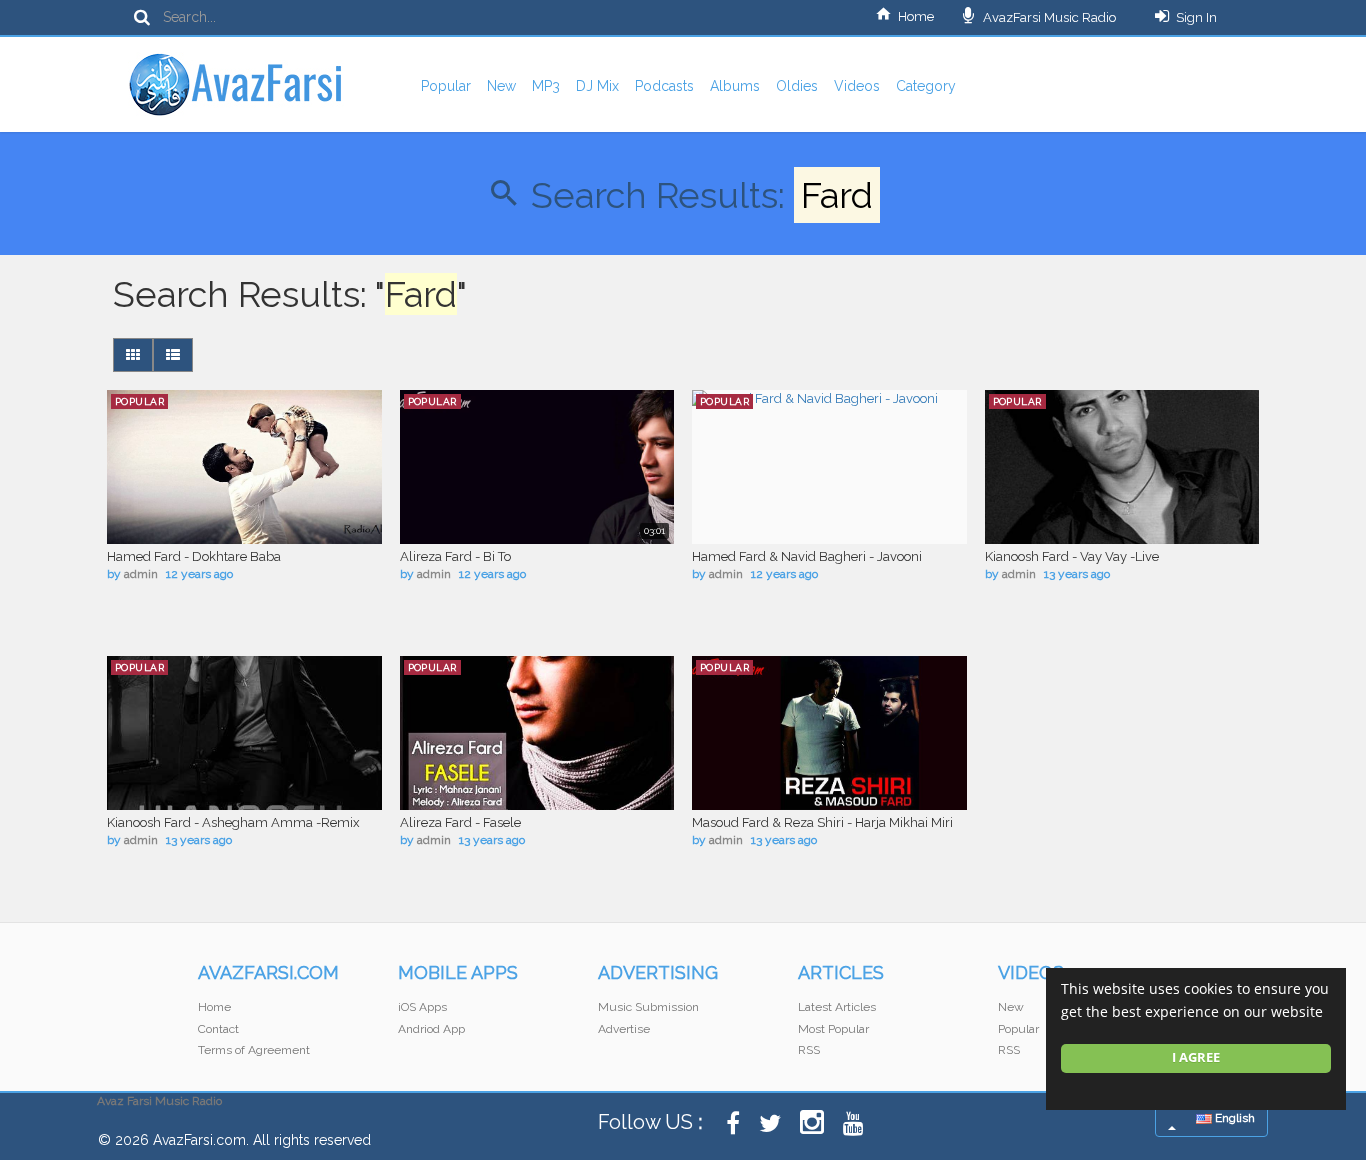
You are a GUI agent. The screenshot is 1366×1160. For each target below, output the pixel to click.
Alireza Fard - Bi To (455, 556)
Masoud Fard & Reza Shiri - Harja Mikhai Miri (822, 822)
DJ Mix (597, 86)
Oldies (797, 86)
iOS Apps (422, 1007)
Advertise (624, 1029)
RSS (809, 1050)
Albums (735, 86)
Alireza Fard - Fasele (460, 822)
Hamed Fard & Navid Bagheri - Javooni (807, 556)
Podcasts (664, 86)
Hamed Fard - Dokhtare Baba (194, 556)
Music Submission (648, 1007)
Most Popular (833, 1029)
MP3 (546, 86)
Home (916, 16)
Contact (218, 1029)
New (501, 86)
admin (141, 574)
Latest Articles (837, 1007)
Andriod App (431, 1029)
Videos (857, 86)
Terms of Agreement (254, 1050)
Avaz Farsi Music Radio (159, 1101)
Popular (446, 86)
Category (926, 86)
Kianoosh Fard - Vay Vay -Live (1072, 556)
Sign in (1196, 17)
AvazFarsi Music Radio (1048, 17)
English (1233, 1118)
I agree (1196, 1057)
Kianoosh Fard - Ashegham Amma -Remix (233, 822)
